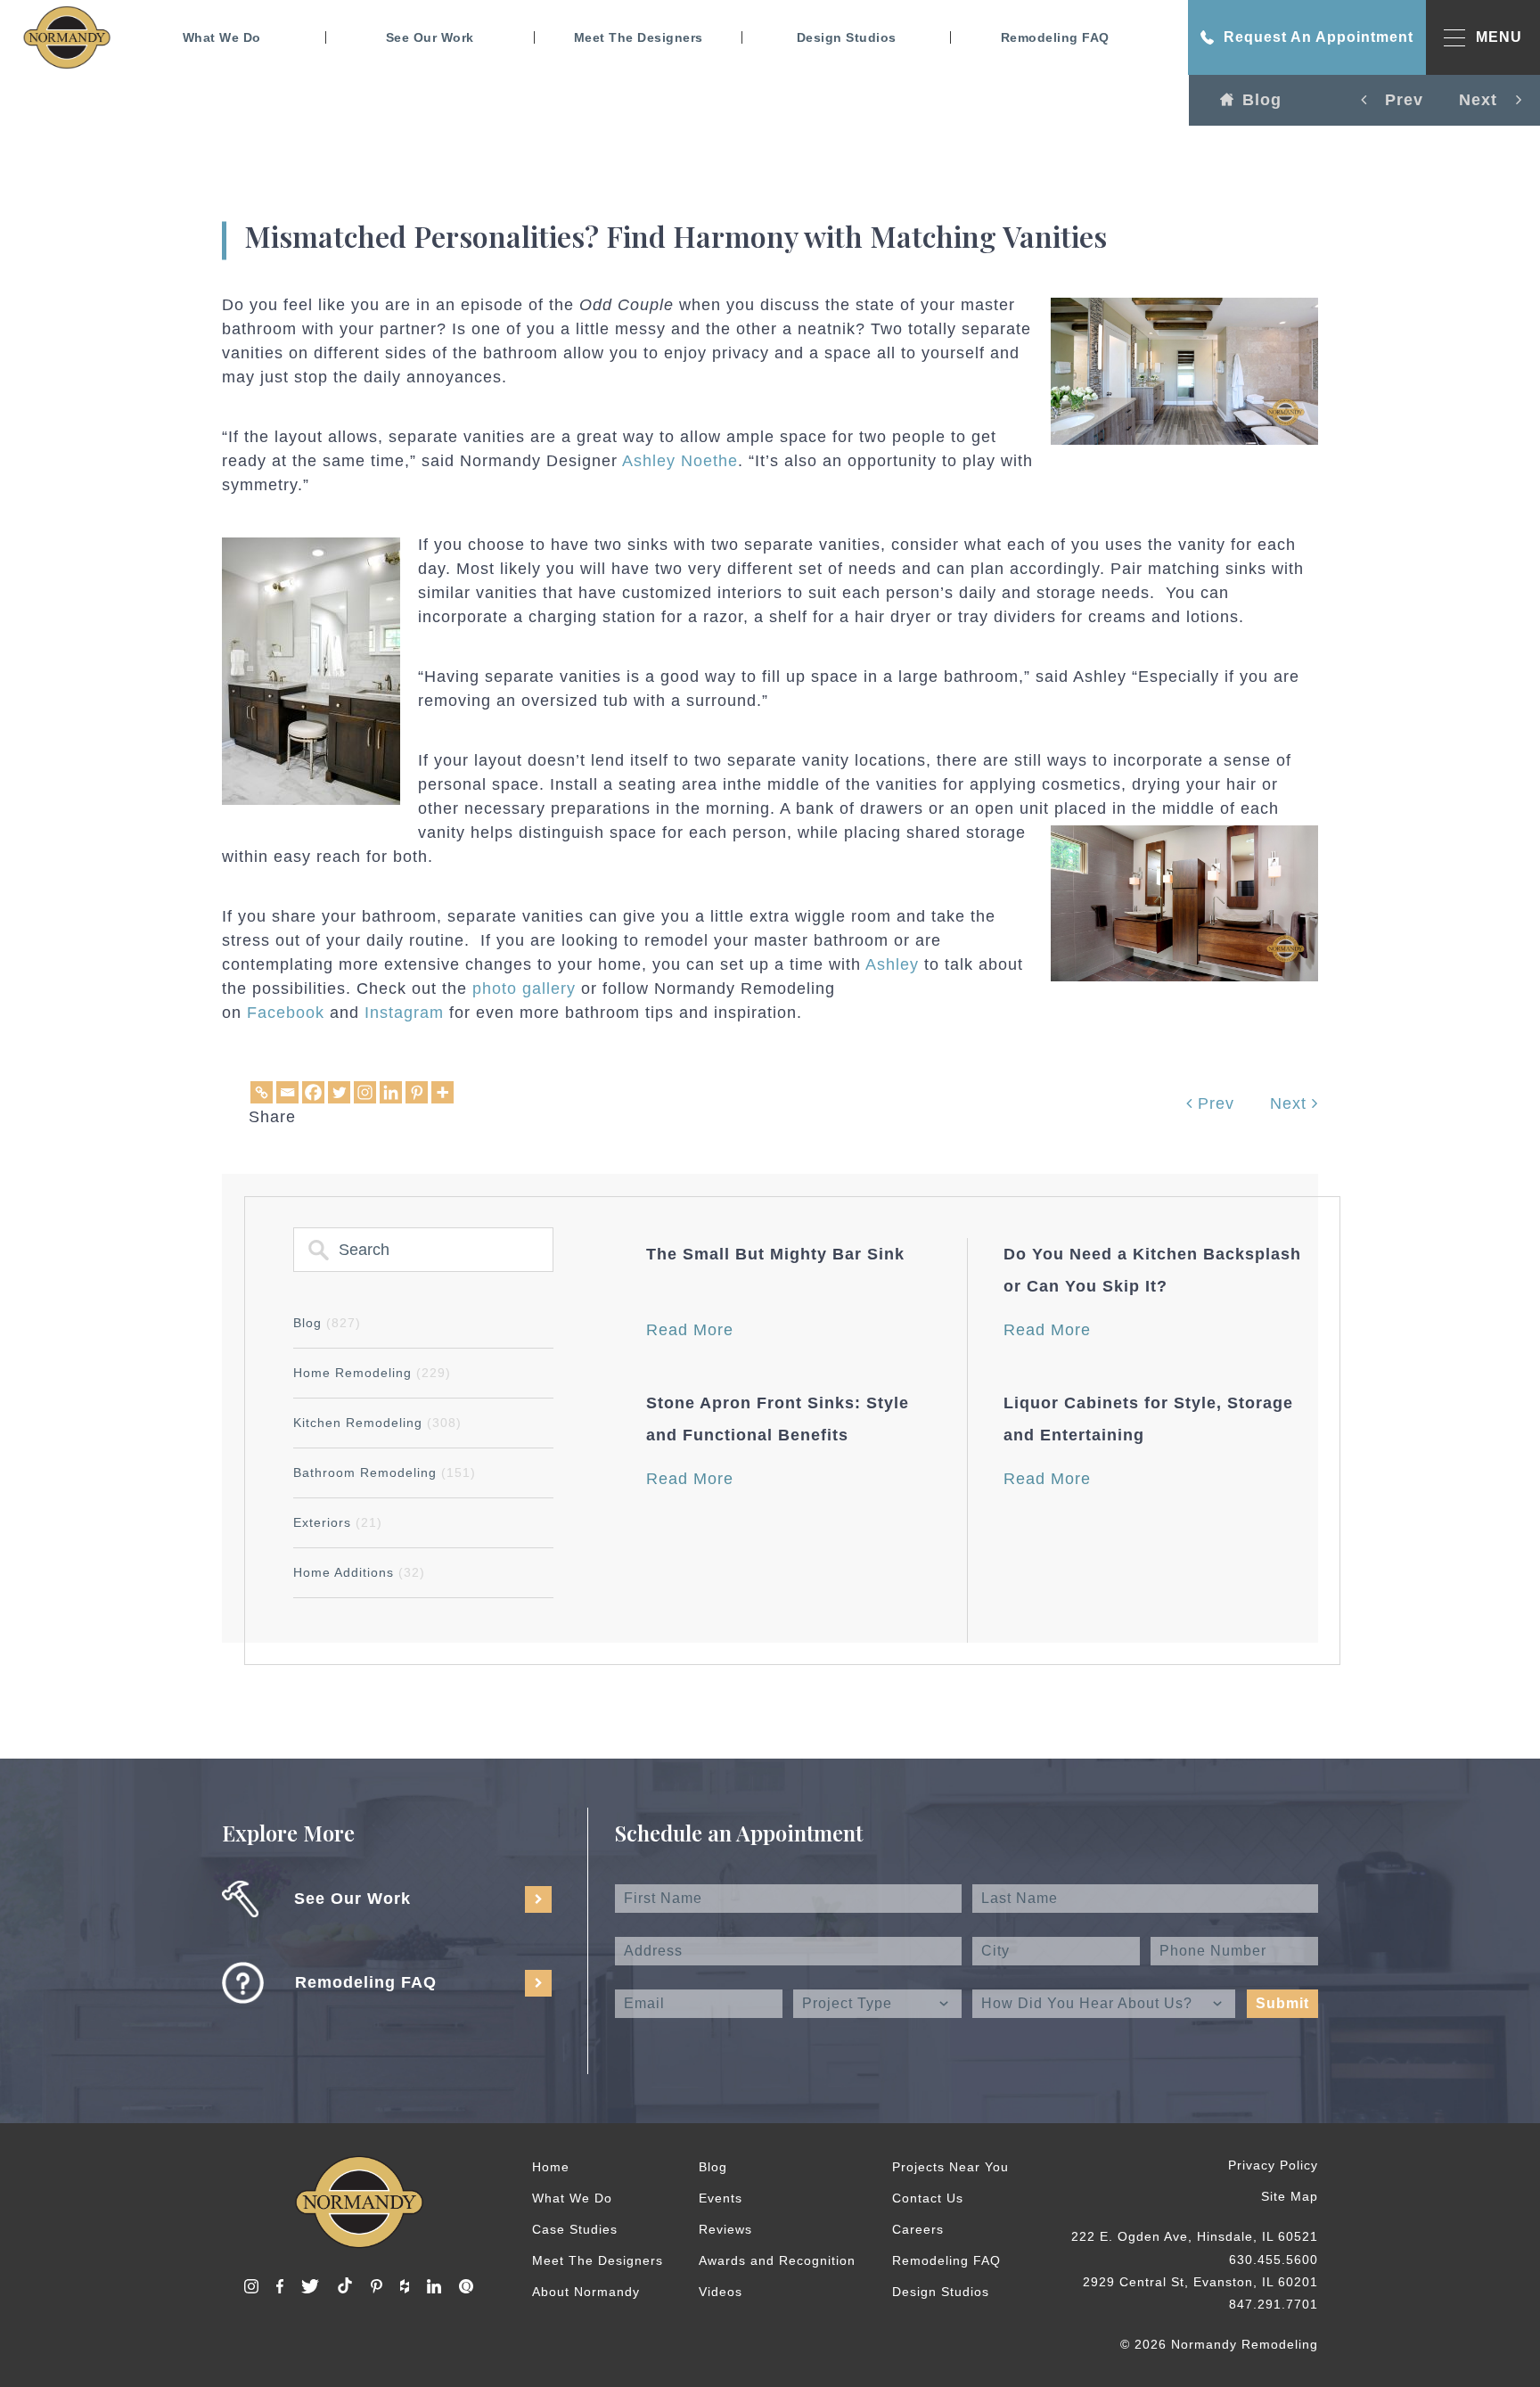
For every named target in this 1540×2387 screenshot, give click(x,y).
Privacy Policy (1273, 2165)
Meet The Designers (639, 37)
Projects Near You (950, 2167)
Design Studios (847, 37)
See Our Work (430, 37)
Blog (1262, 100)
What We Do (222, 37)
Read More (690, 1330)
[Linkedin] (391, 1092)
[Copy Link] (262, 1092)
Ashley (892, 964)
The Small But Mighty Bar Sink (775, 1254)
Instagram (404, 1013)
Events (721, 2198)
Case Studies (575, 2229)
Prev (1213, 1103)
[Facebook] (313, 1092)
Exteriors (338, 1522)
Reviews (725, 2229)
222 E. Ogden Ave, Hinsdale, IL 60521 (1195, 2236)
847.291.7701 (1274, 2304)
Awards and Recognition (777, 2260)
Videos (721, 2292)
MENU (1499, 37)
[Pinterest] (417, 1092)
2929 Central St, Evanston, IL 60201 (1200, 2282)
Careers (918, 2229)
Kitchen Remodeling (377, 1423)
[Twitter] (339, 1092)
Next (1291, 1103)
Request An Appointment (1319, 37)
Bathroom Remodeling (385, 1472)
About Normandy (586, 2292)
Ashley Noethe (680, 461)
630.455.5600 (1274, 2260)
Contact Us (928, 2198)
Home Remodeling (372, 1373)
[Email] (287, 1092)
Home (551, 2167)
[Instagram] (365, 1092)
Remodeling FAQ (1055, 37)
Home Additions (359, 1572)
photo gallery (524, 988)
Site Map (1290, 2196)
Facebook (286, 1013)
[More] (442, 1092)
